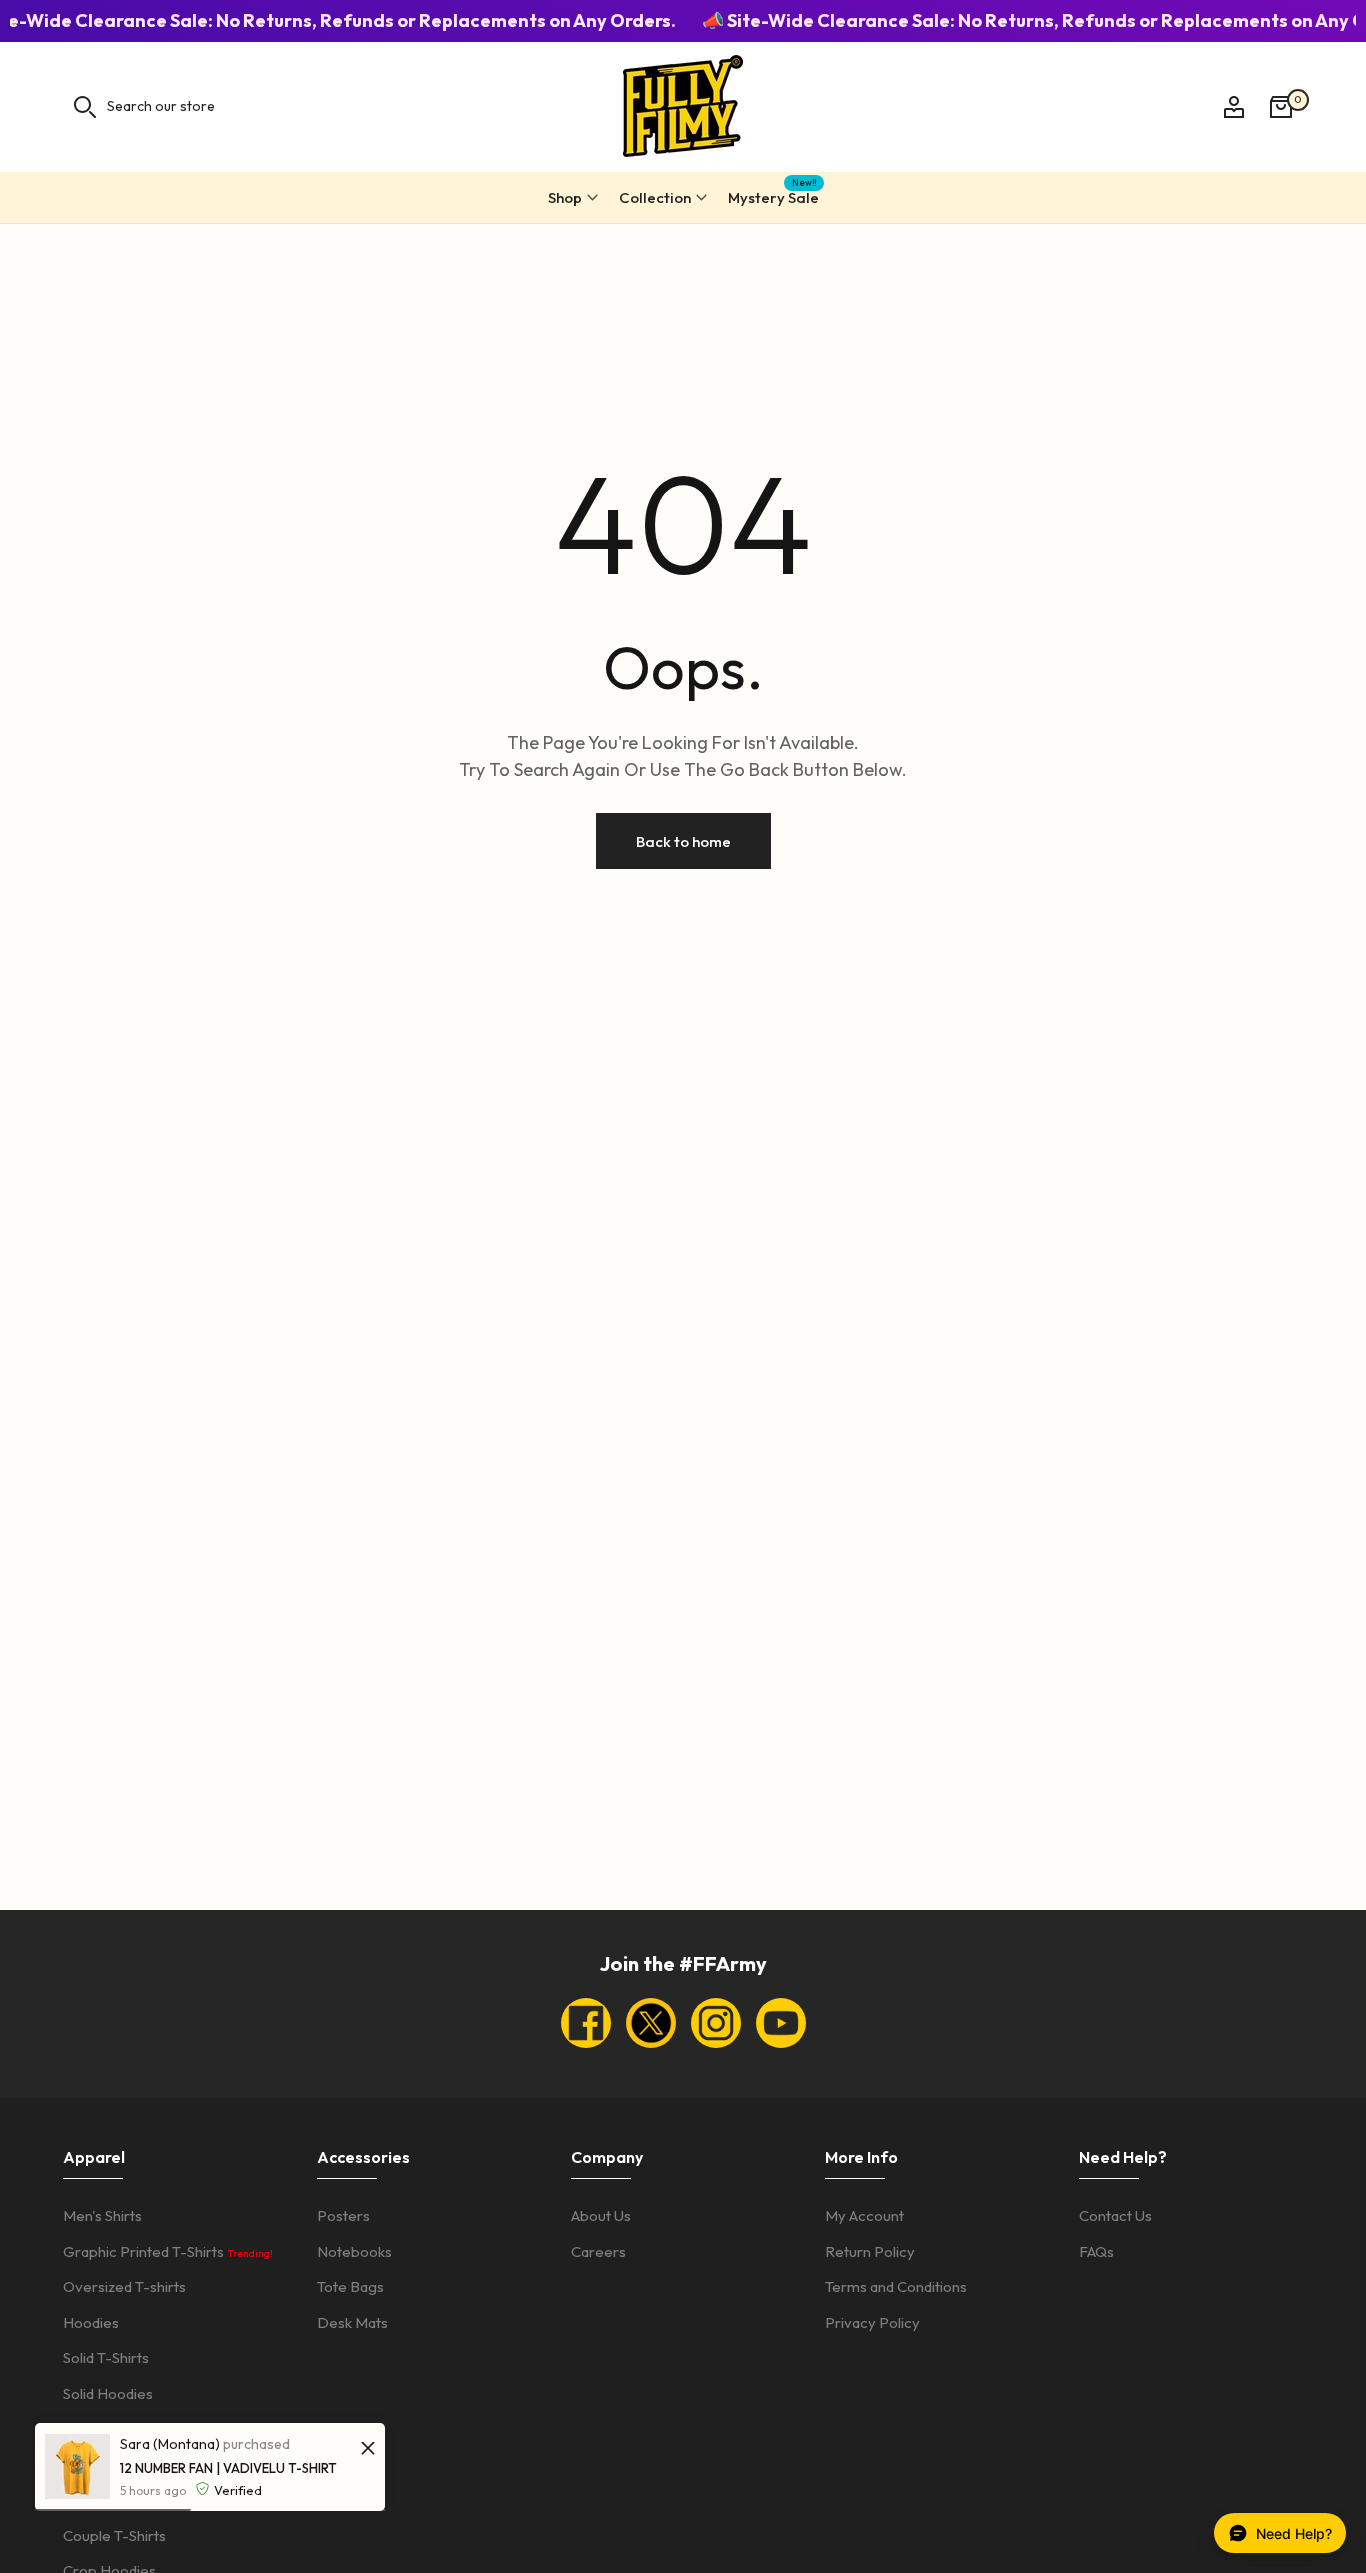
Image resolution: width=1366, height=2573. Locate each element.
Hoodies (91, 2322)
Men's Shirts (102, 2215)
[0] (1281, 107)
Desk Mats (352, 2322)
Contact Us (1115, 2215)
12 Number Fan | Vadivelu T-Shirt (228, 2468)
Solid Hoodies (108, 2393)
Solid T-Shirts (106, 2357)
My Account (864, 2215)
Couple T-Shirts (114, 2535)
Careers (598, 2251)
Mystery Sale (773, 194)
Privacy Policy (872, 2322)
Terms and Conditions (896, 2286)
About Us (601, 2215)
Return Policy (870, 2251)
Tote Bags (350, 2286)
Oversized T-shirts (124, 2286)
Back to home (683, 840)
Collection (655, 197)
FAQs (1096, 2251)
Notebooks (354, 2251)
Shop (565, 197)
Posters (343, 2215)
